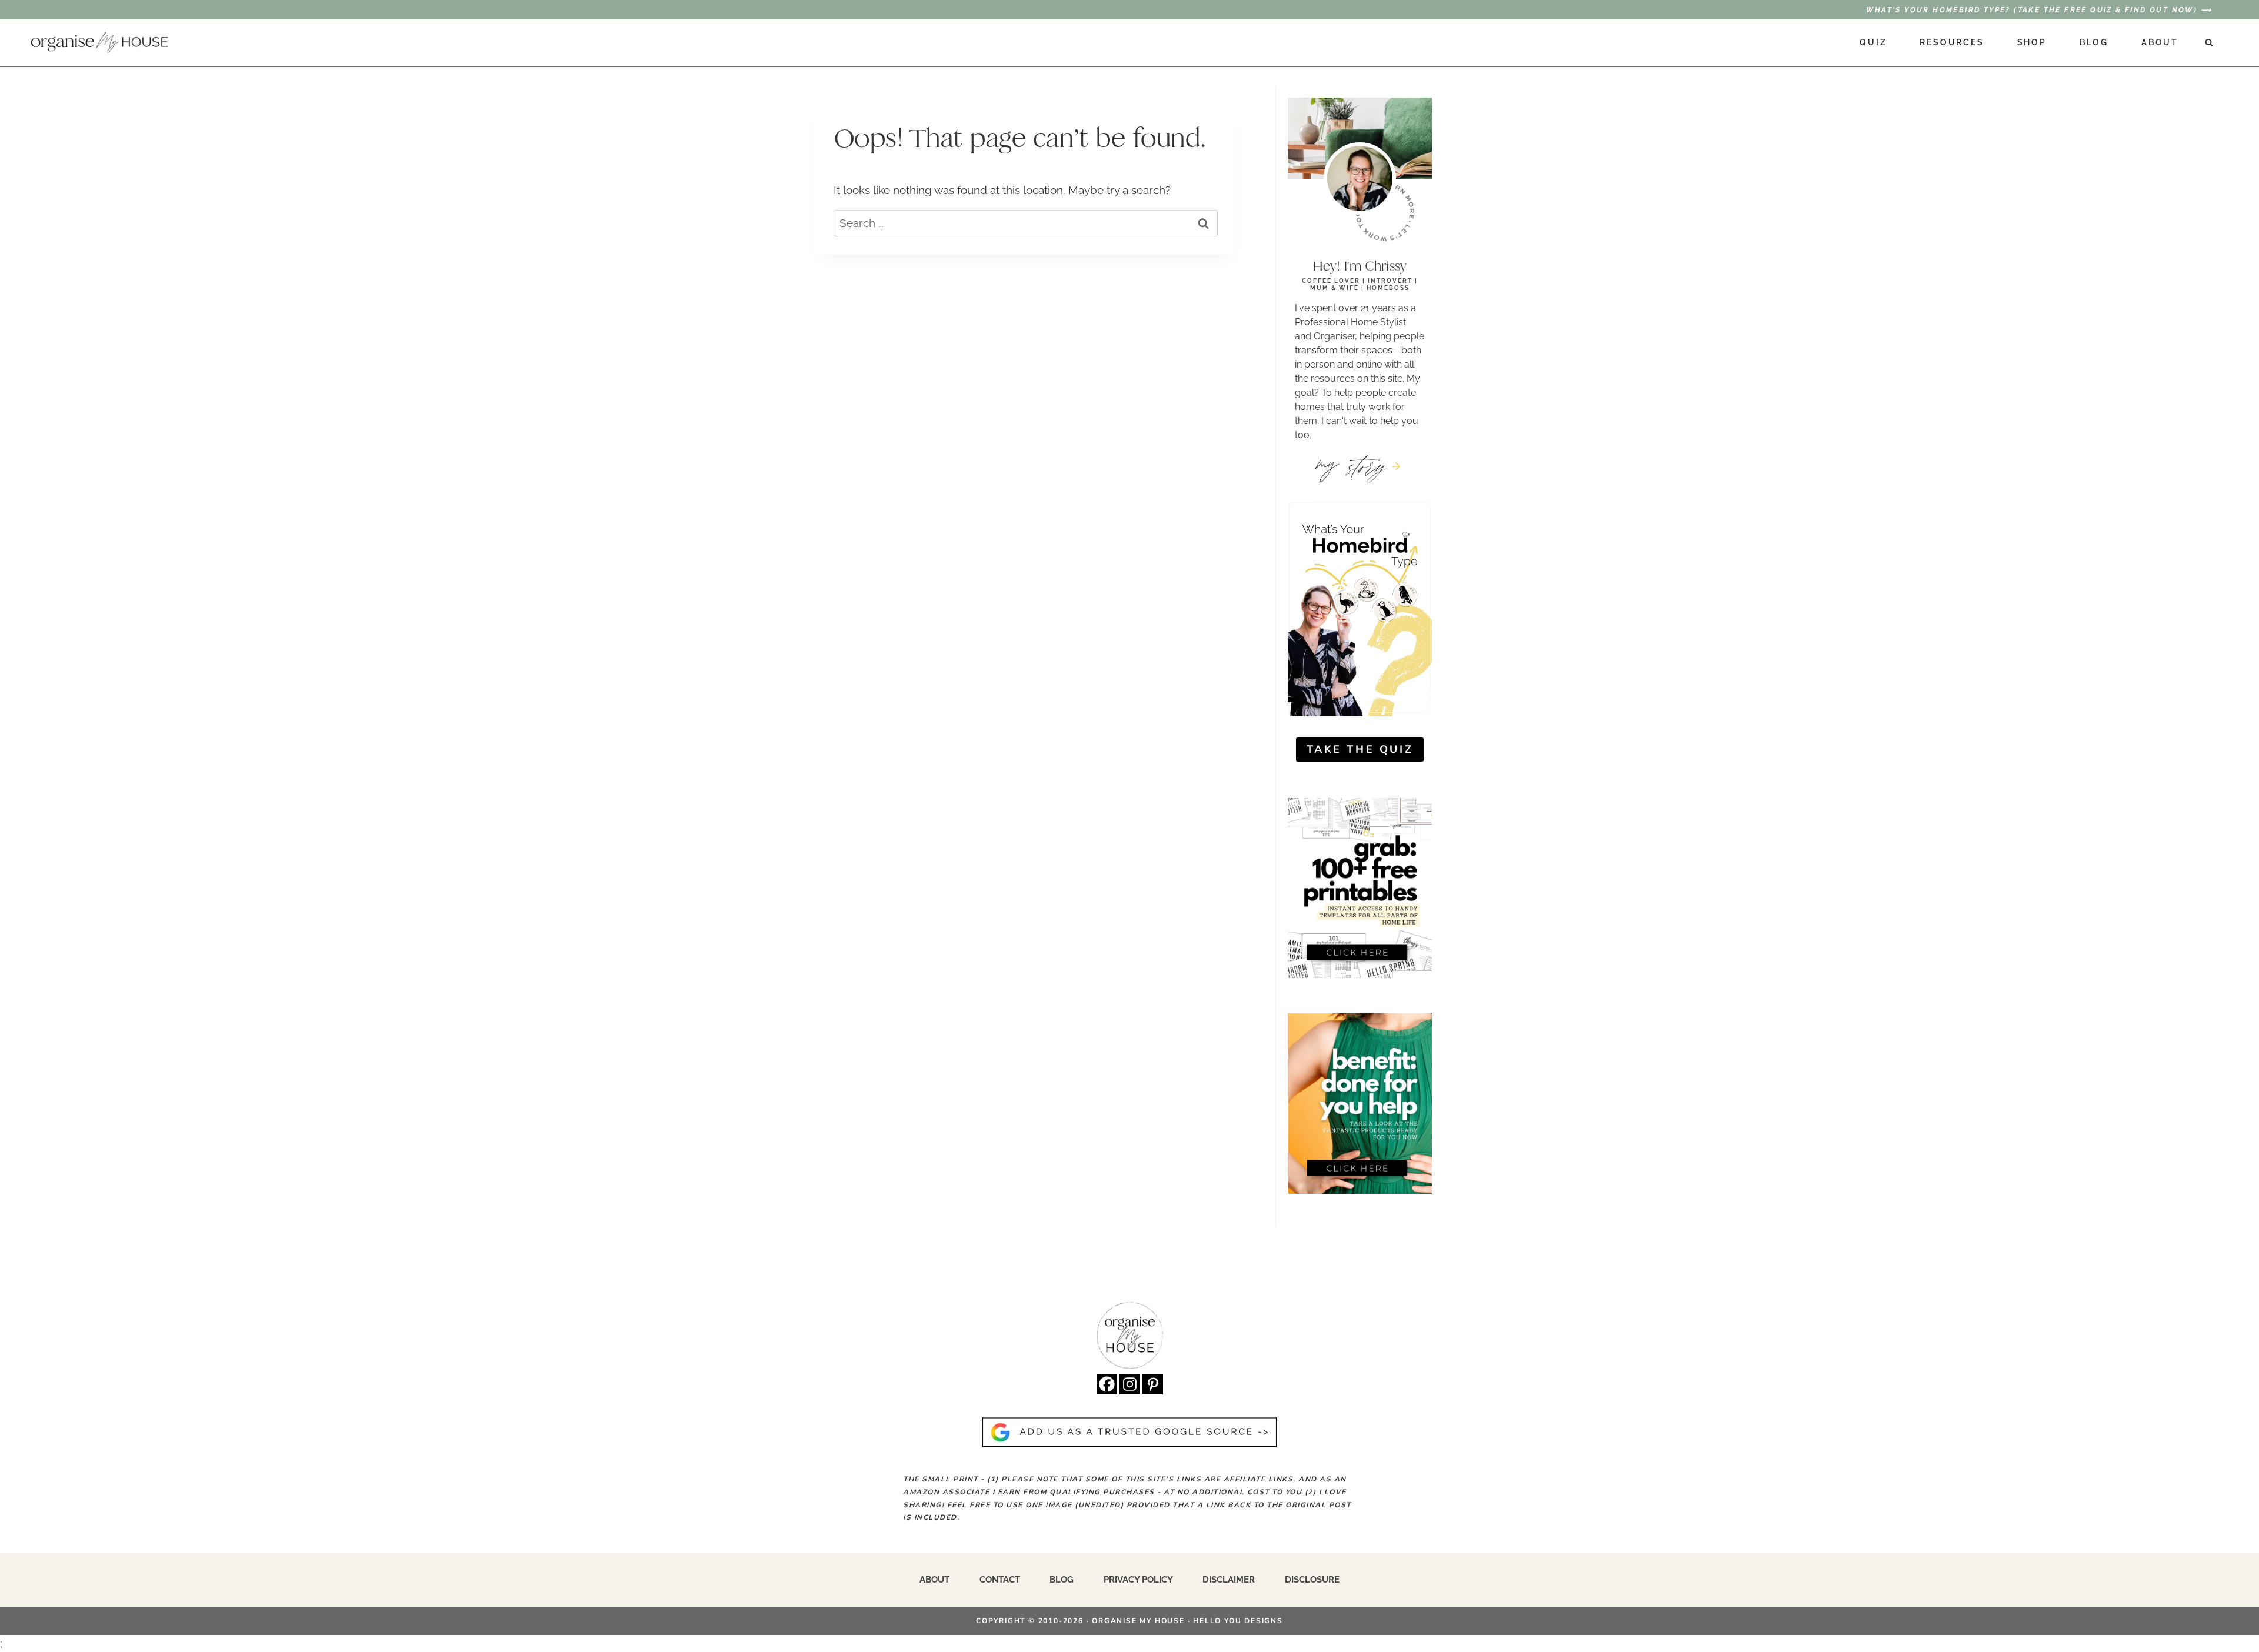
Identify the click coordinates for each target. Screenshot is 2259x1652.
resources (1952, 42)
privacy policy (1138, 1580)
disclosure (1312, 1580)
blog (2094, 42)
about (2160, 42)
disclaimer (1229, 1580)
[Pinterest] (1153, 1384)
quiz (1873, 42)
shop (2032, 42)
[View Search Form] (2209, 43)
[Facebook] (1107, 1384)
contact (1000, 1580)
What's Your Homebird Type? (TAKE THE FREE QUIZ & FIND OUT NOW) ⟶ (2039, 10)
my (1352, 465)
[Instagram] (1130, 1384)
